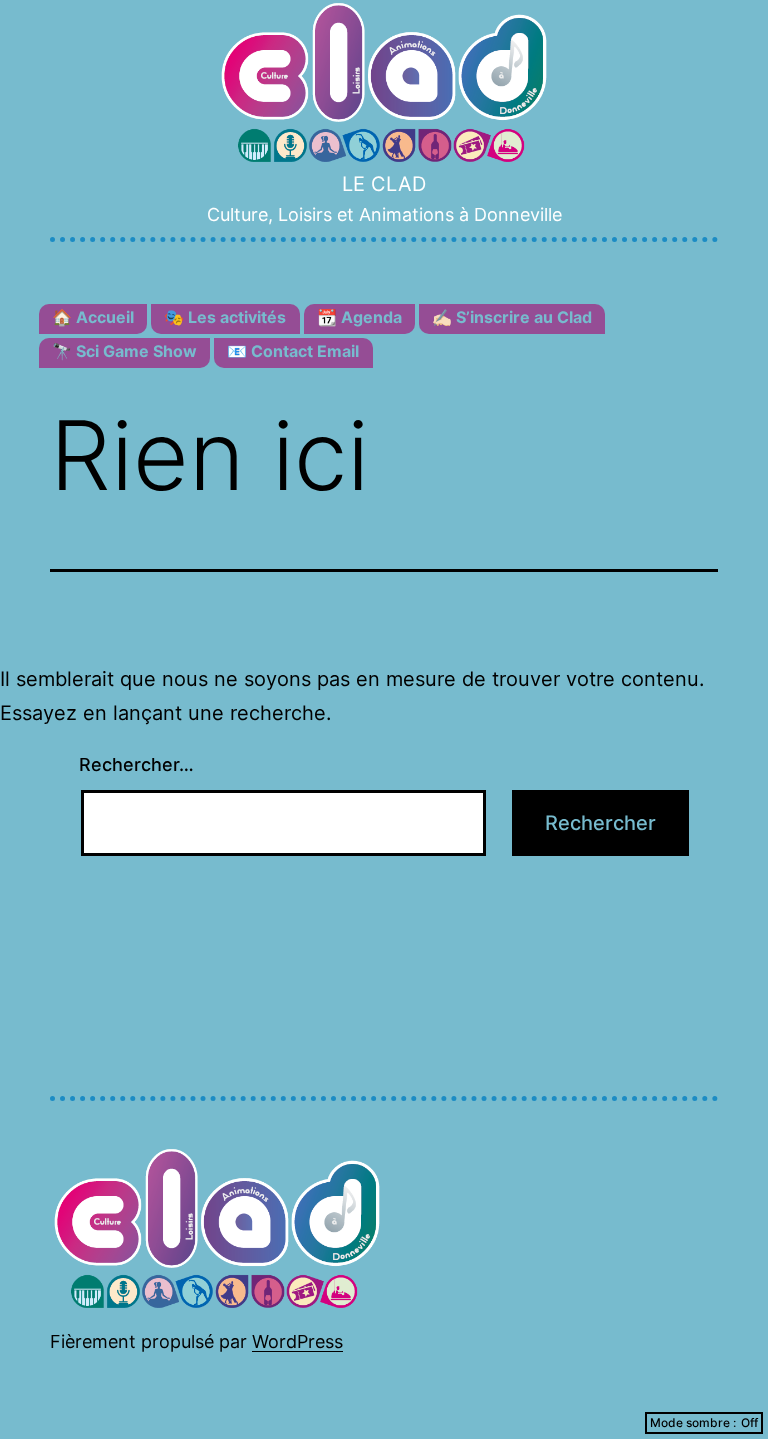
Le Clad (384, 184)
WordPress (297, 1341)
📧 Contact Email (293, 351)
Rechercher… (136, 764)
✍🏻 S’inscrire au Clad (512, 317)
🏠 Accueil (93, 317)
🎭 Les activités (225, 317)
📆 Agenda (359, 317)
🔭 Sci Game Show (124, 351)
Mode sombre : (693, 1422)
